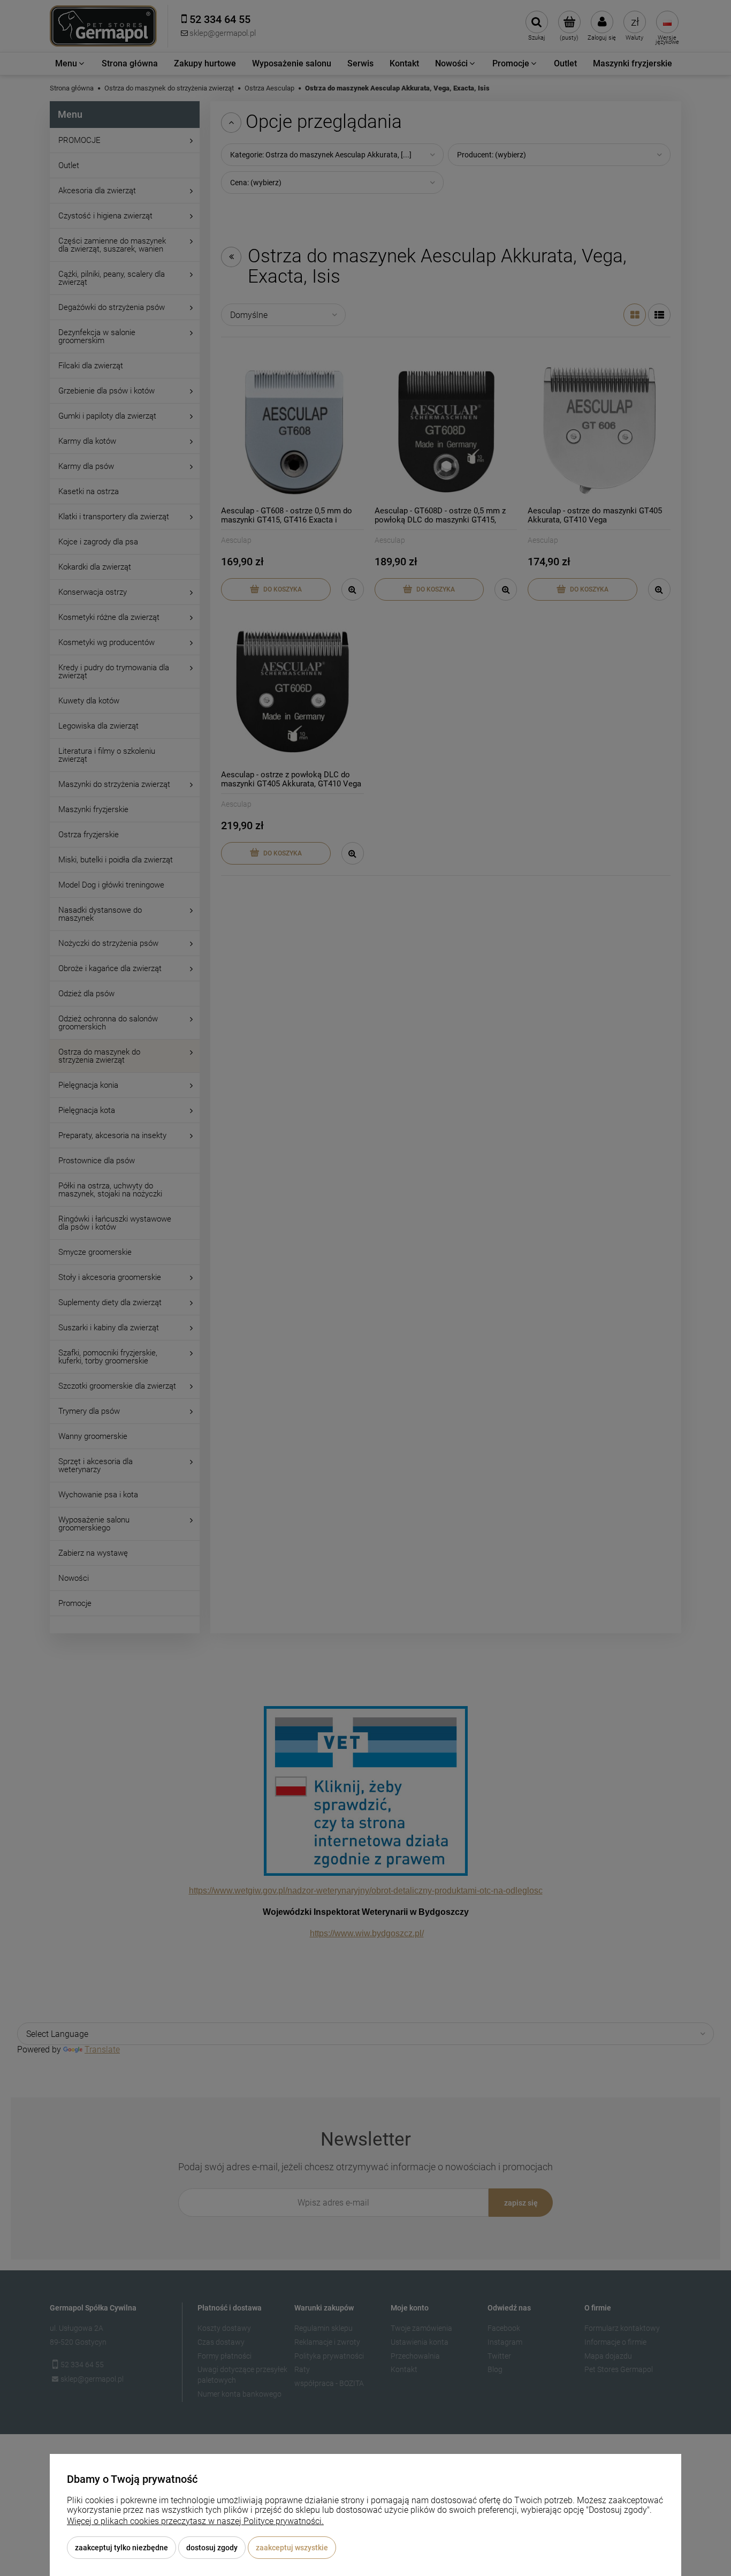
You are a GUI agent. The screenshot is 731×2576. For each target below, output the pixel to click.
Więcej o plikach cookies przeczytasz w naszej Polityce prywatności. (195, 2521)
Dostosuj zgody (212, 2548)
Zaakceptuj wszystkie (292, 2548)
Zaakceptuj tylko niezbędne (121, 2548)
